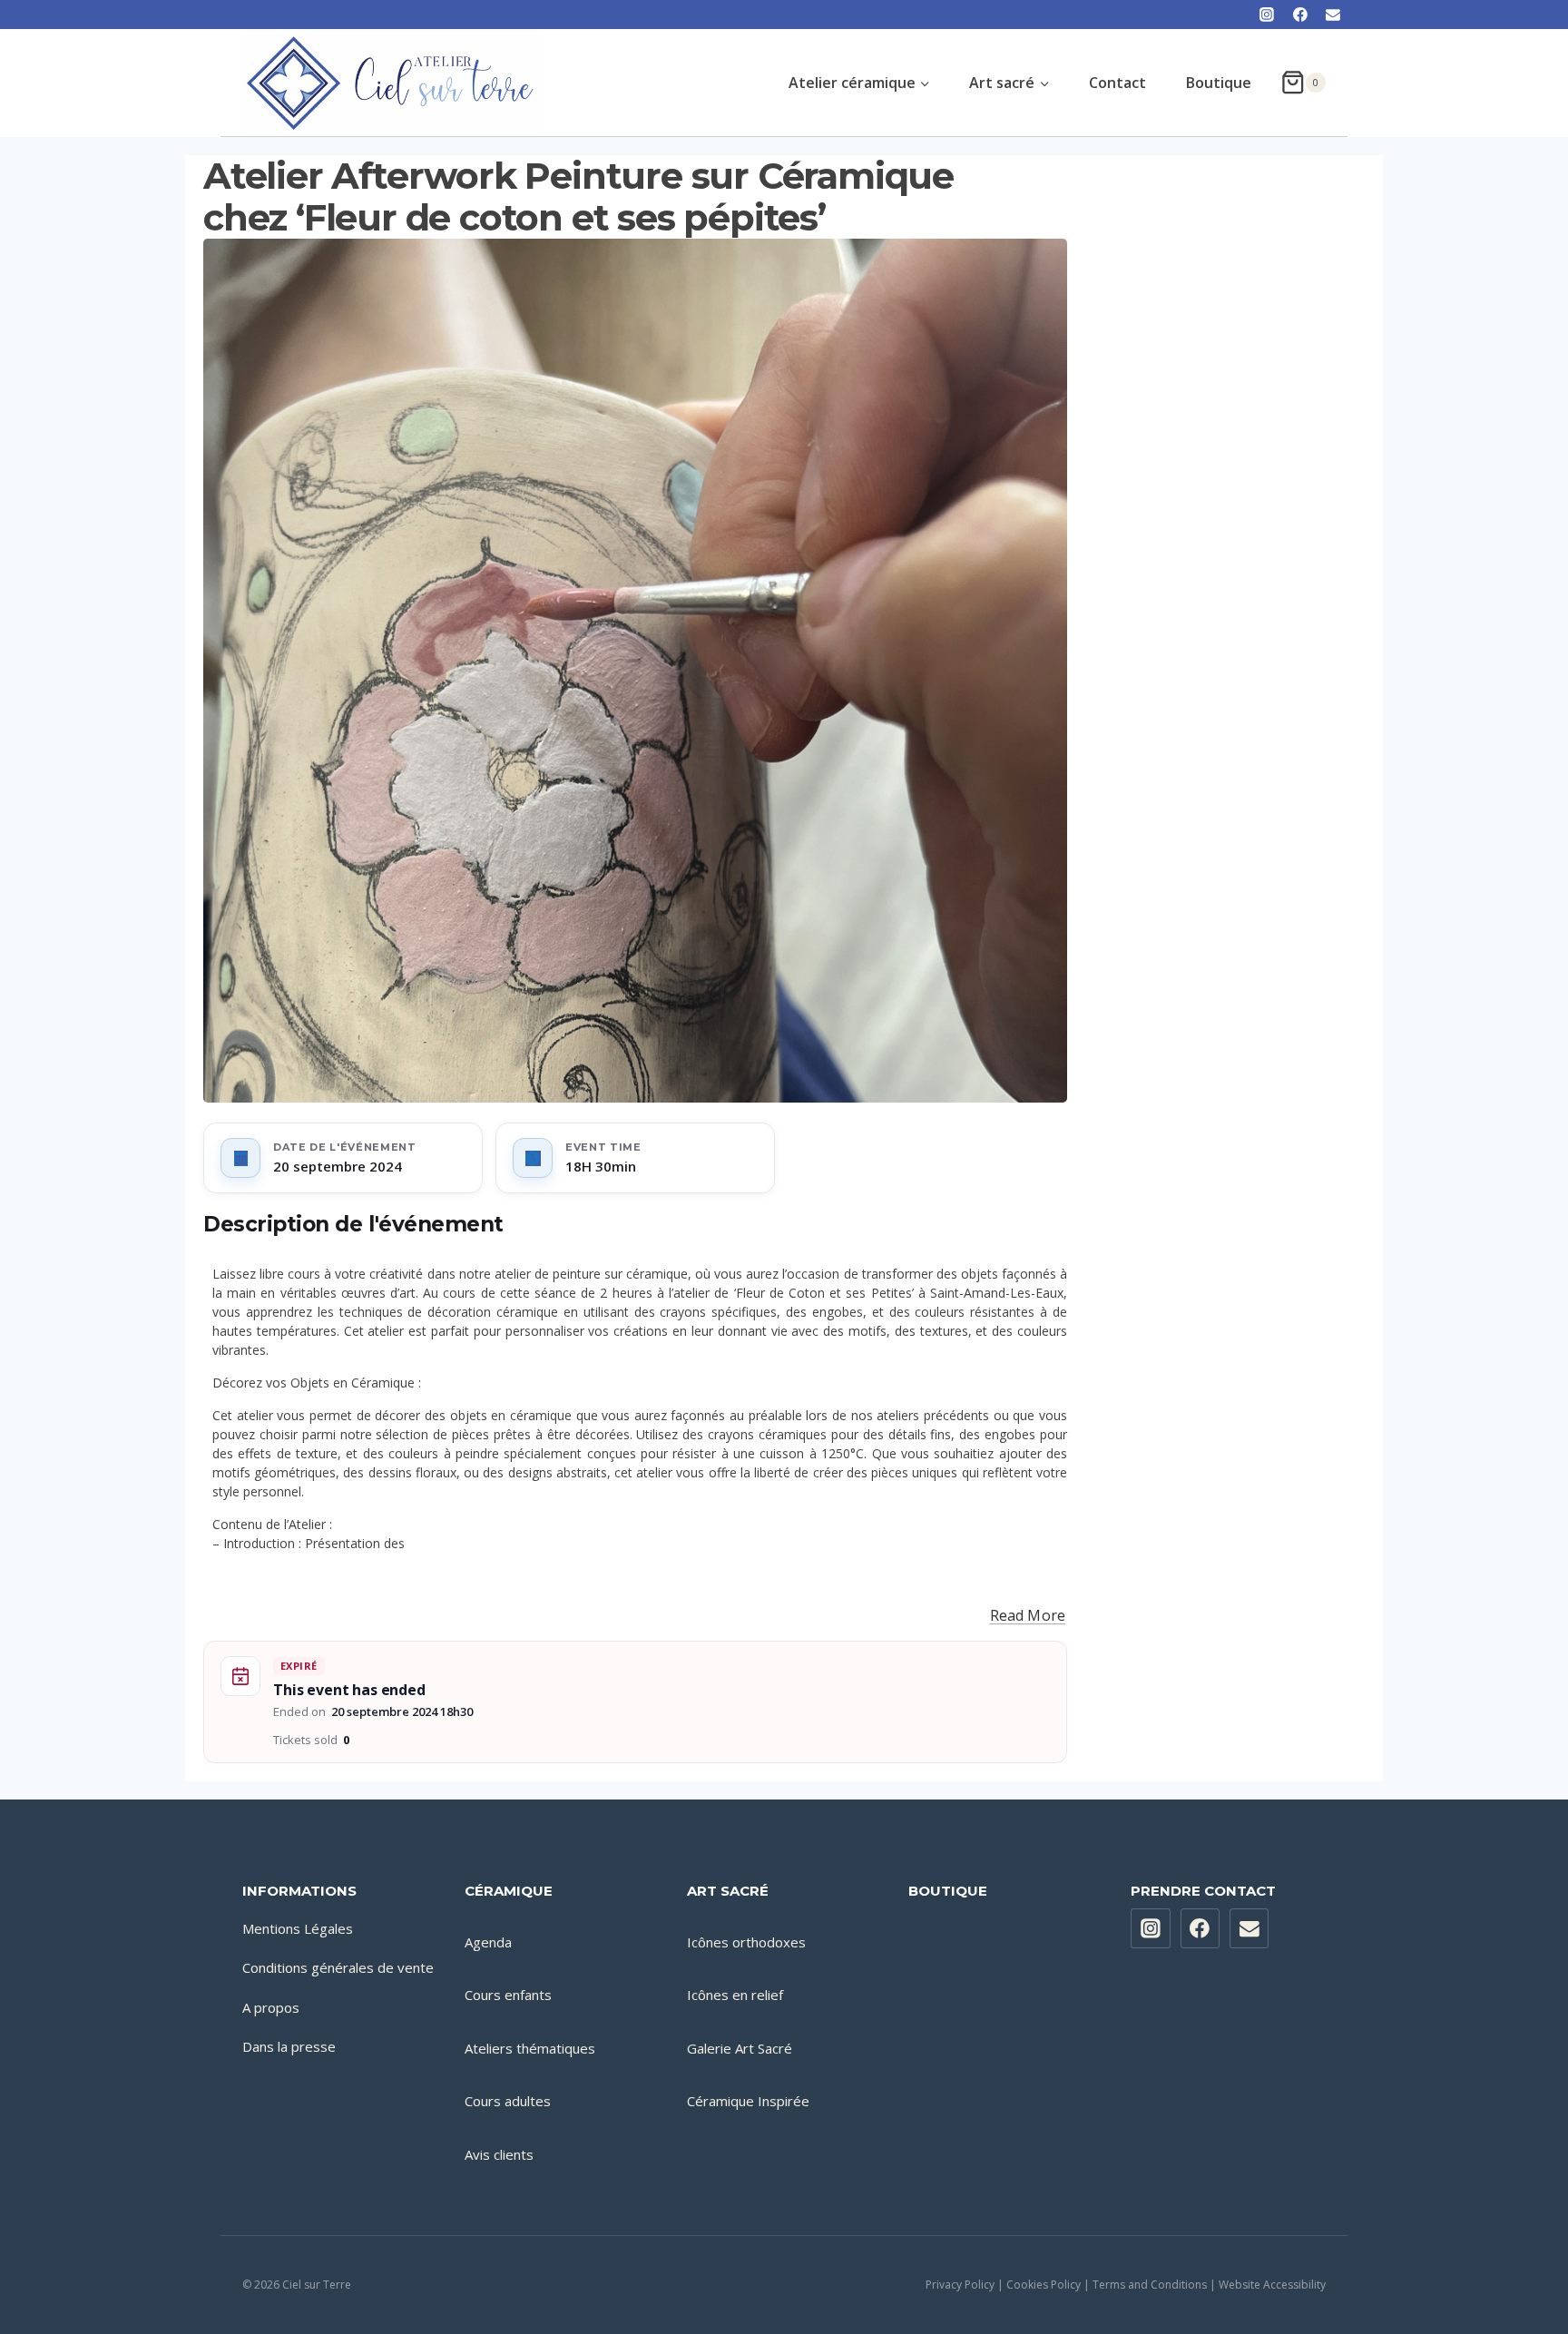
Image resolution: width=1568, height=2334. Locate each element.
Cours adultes (508, 2101)
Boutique (1219, 83)
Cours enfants (508, 1995)
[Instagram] (1267, 15)
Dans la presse (289, 2046)
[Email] (1333, 15)
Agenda (488, 1942)
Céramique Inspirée (748, 2101)
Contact (1117, 83)
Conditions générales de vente (338, 1967)
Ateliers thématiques (530, 2048)
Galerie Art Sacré (740, 2048)
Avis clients (499, 2154)
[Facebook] (1300, 15)
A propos (271, 2007)
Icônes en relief (735, 1995)
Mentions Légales (298, 1928)
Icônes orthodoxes (746, 1942)
